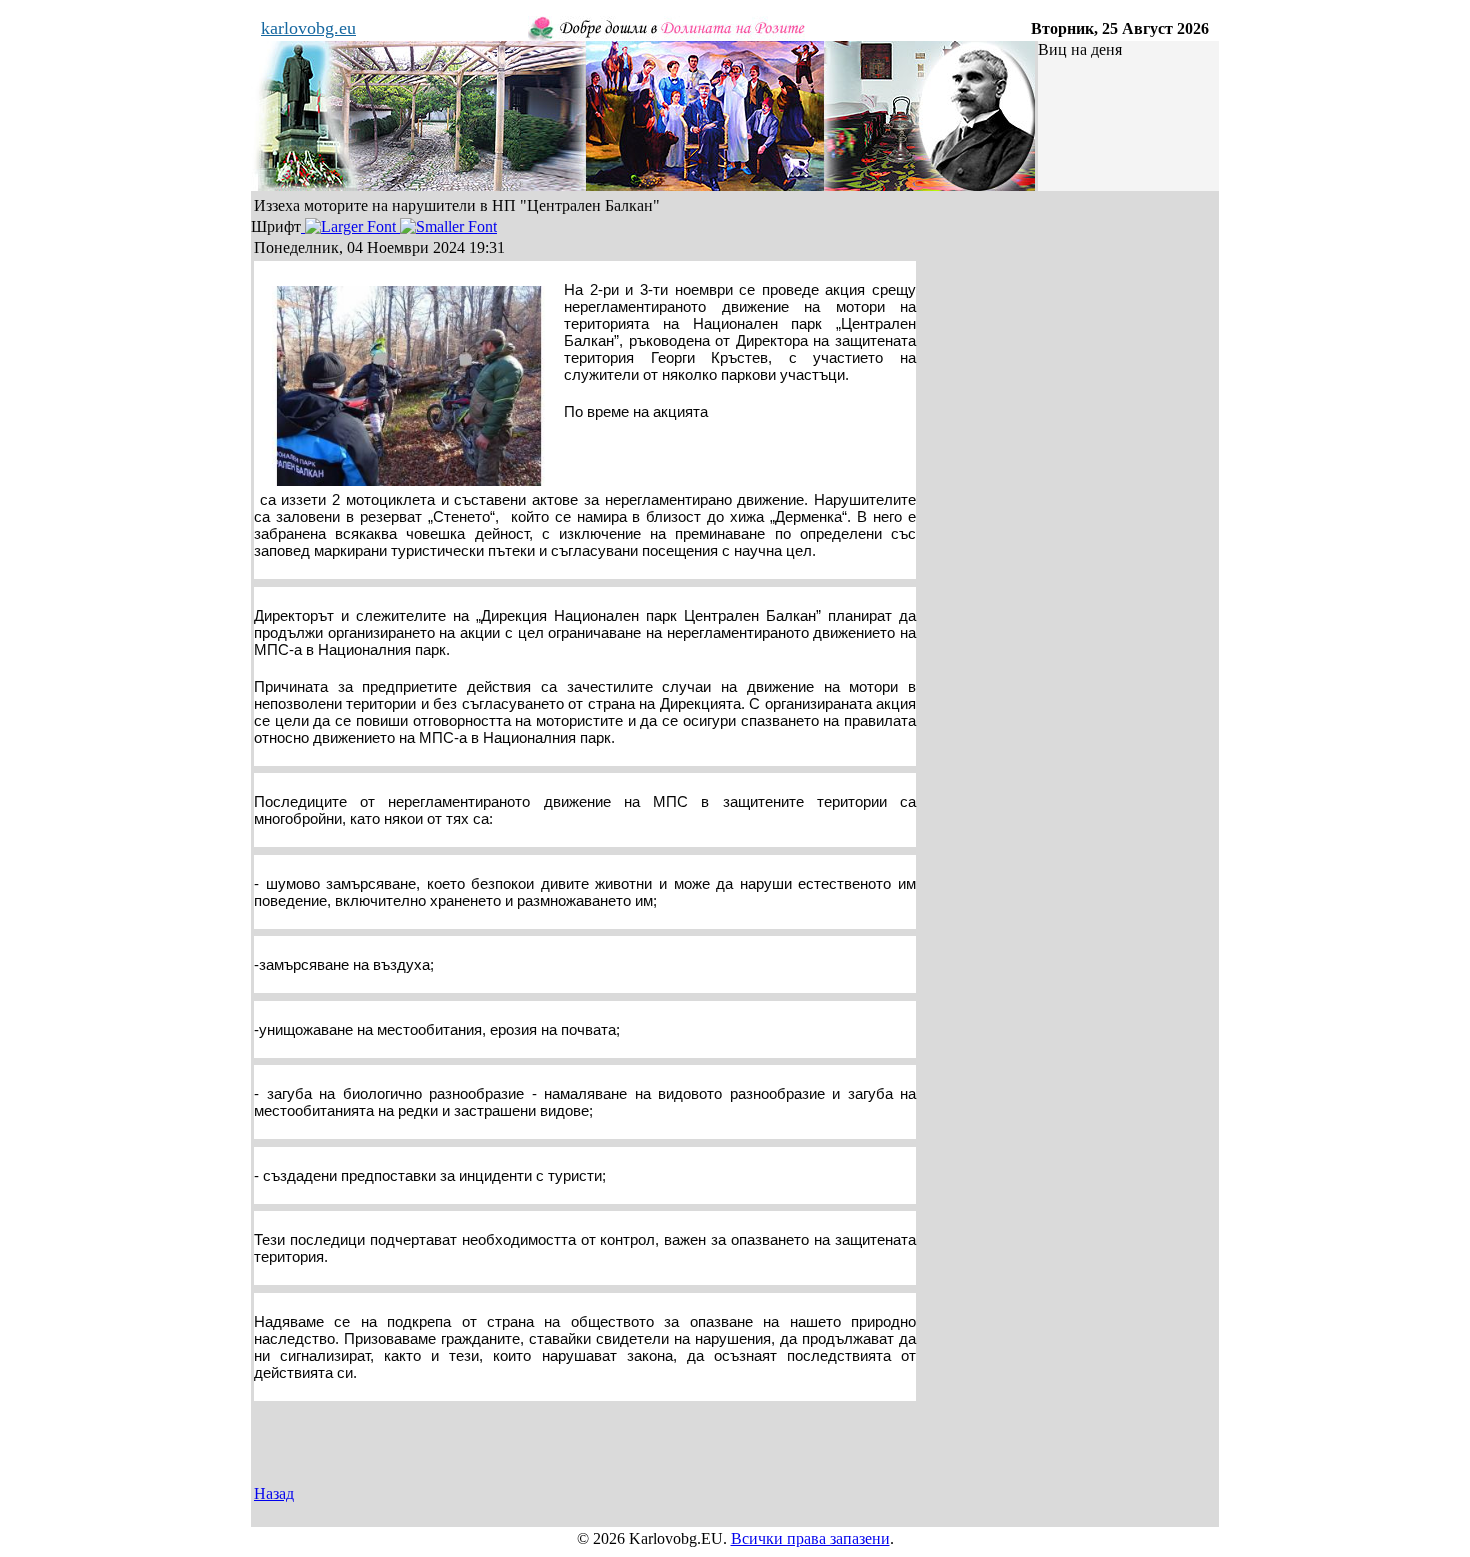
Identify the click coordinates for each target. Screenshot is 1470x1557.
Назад (274, 1493)
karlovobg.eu (308, 28)
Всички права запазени (810, 1538)
